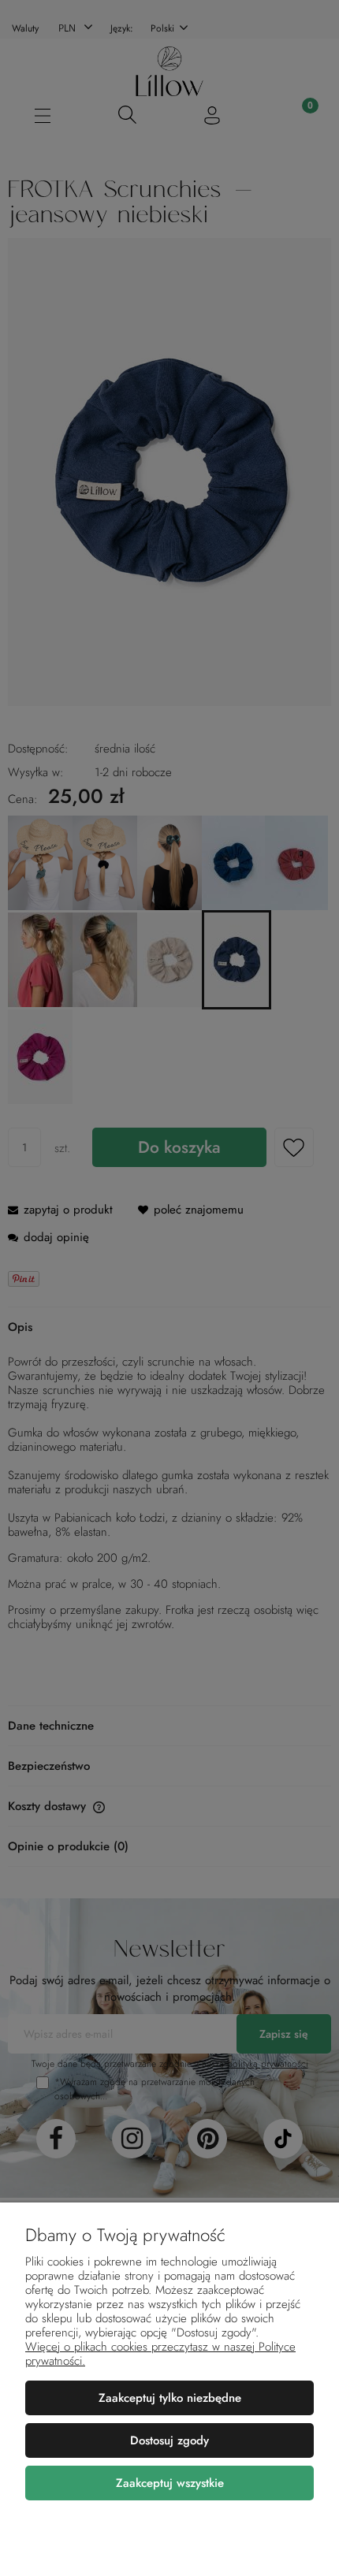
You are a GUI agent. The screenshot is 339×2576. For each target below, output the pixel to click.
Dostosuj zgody (169, 2440)
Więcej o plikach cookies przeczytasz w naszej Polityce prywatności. (160, 2354)
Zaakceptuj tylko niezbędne (170, 2398)
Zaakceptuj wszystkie (170, 2483)
